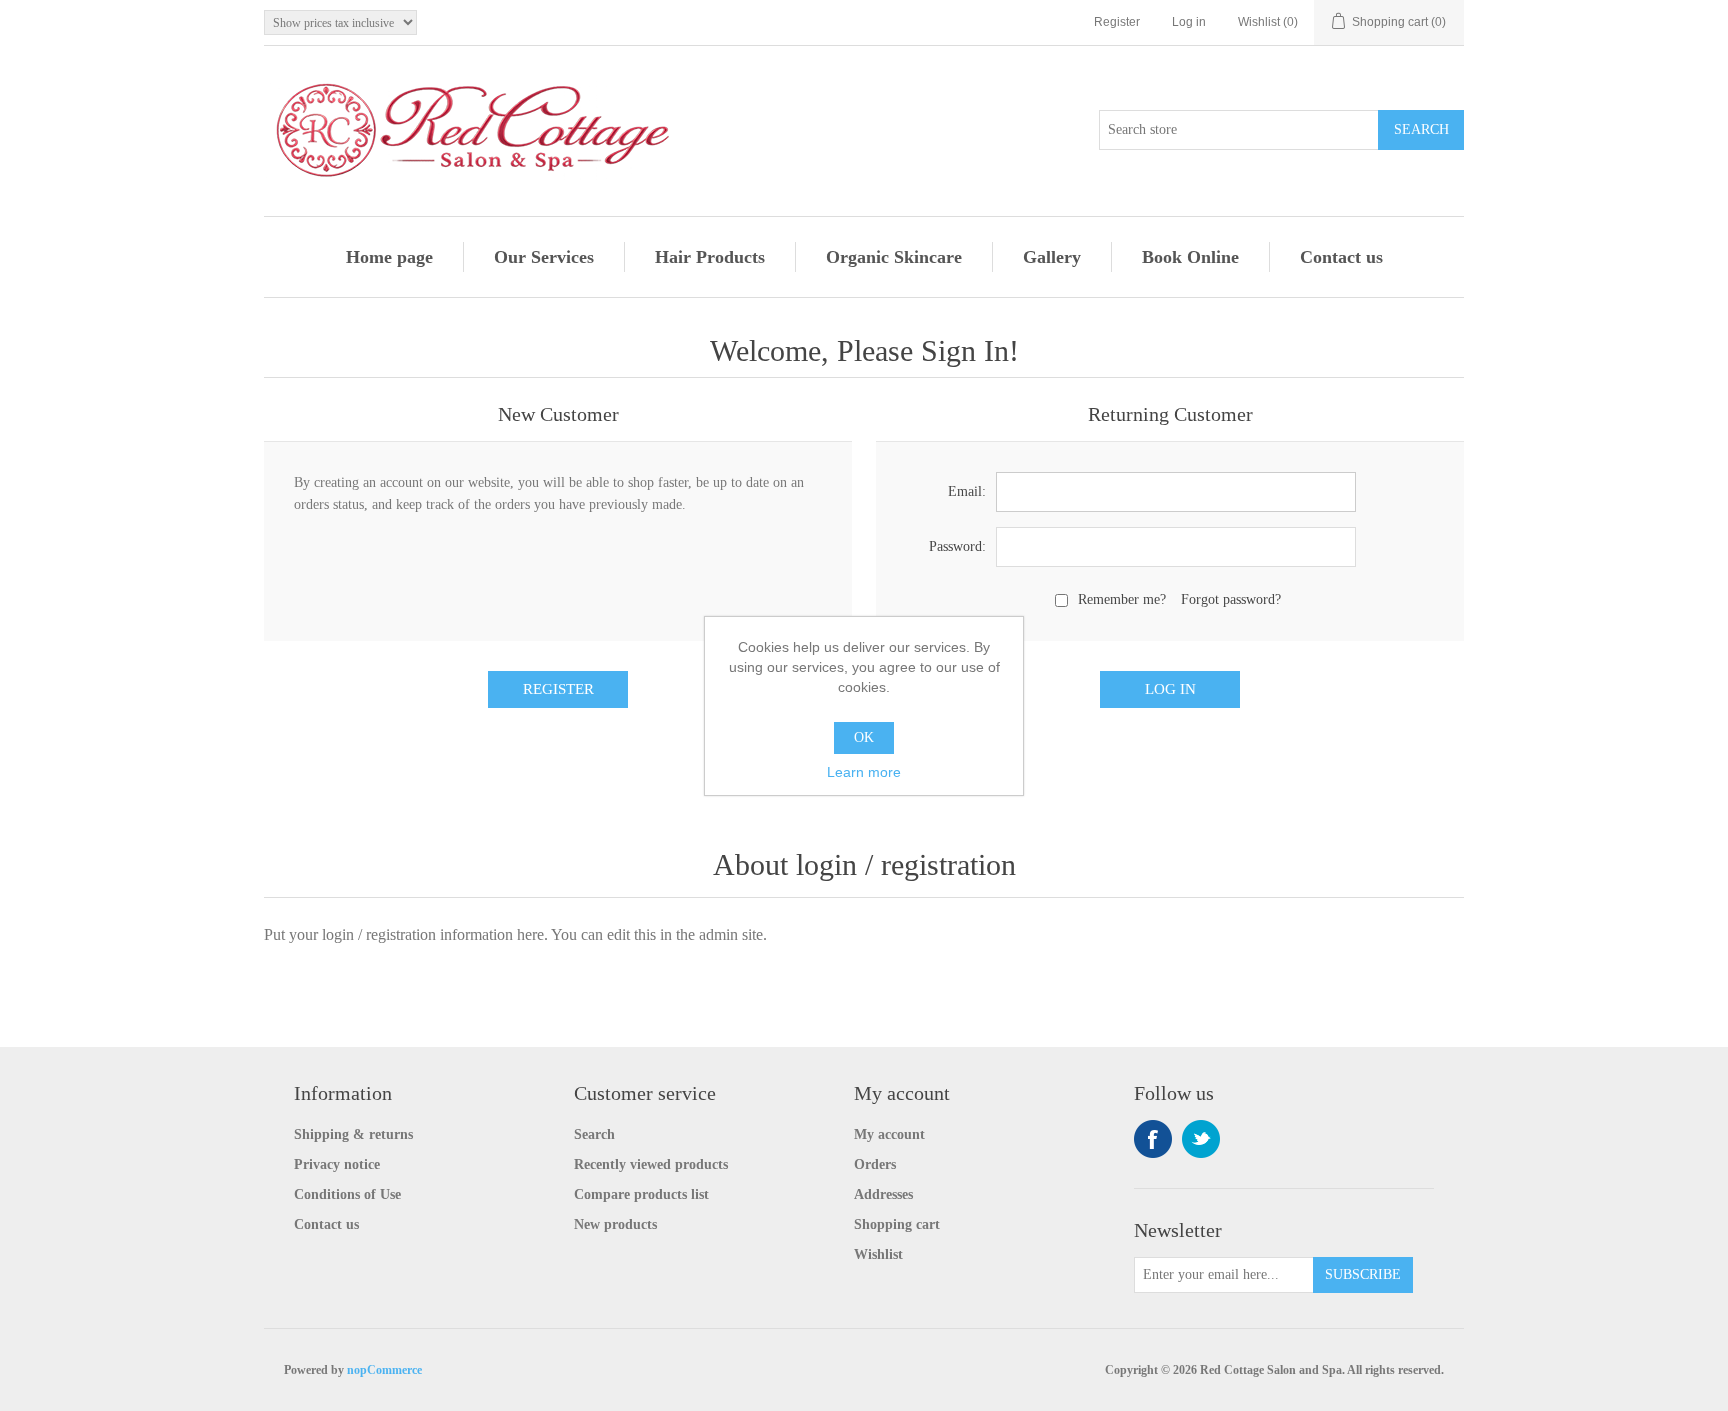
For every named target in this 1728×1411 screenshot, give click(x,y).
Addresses (883, 1194)
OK (864, 737)
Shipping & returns (353, 1134)
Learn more (864, 772)
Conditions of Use (347, 1194)
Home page (389, 257)
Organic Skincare (894, 257)
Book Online (1190, 257)
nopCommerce (384, 1370)
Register (1117, 22)
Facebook (1153, 1139)
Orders (875, 1164)
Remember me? (1122, 599)
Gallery (1052, 257)
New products (615, 1224)
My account (889, 1134)
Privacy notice (337, 1164)
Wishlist (878, 1254)
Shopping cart (897, 1224)
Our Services (544, 257)
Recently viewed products (651, 1164)
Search (594, 1134)
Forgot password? (1231, 599)
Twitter (1201, 1139)
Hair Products (710, 257)
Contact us (1341, 257)
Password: (957, 546)
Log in (1189, 22)
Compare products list (641, 1194)
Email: (967, 491)
